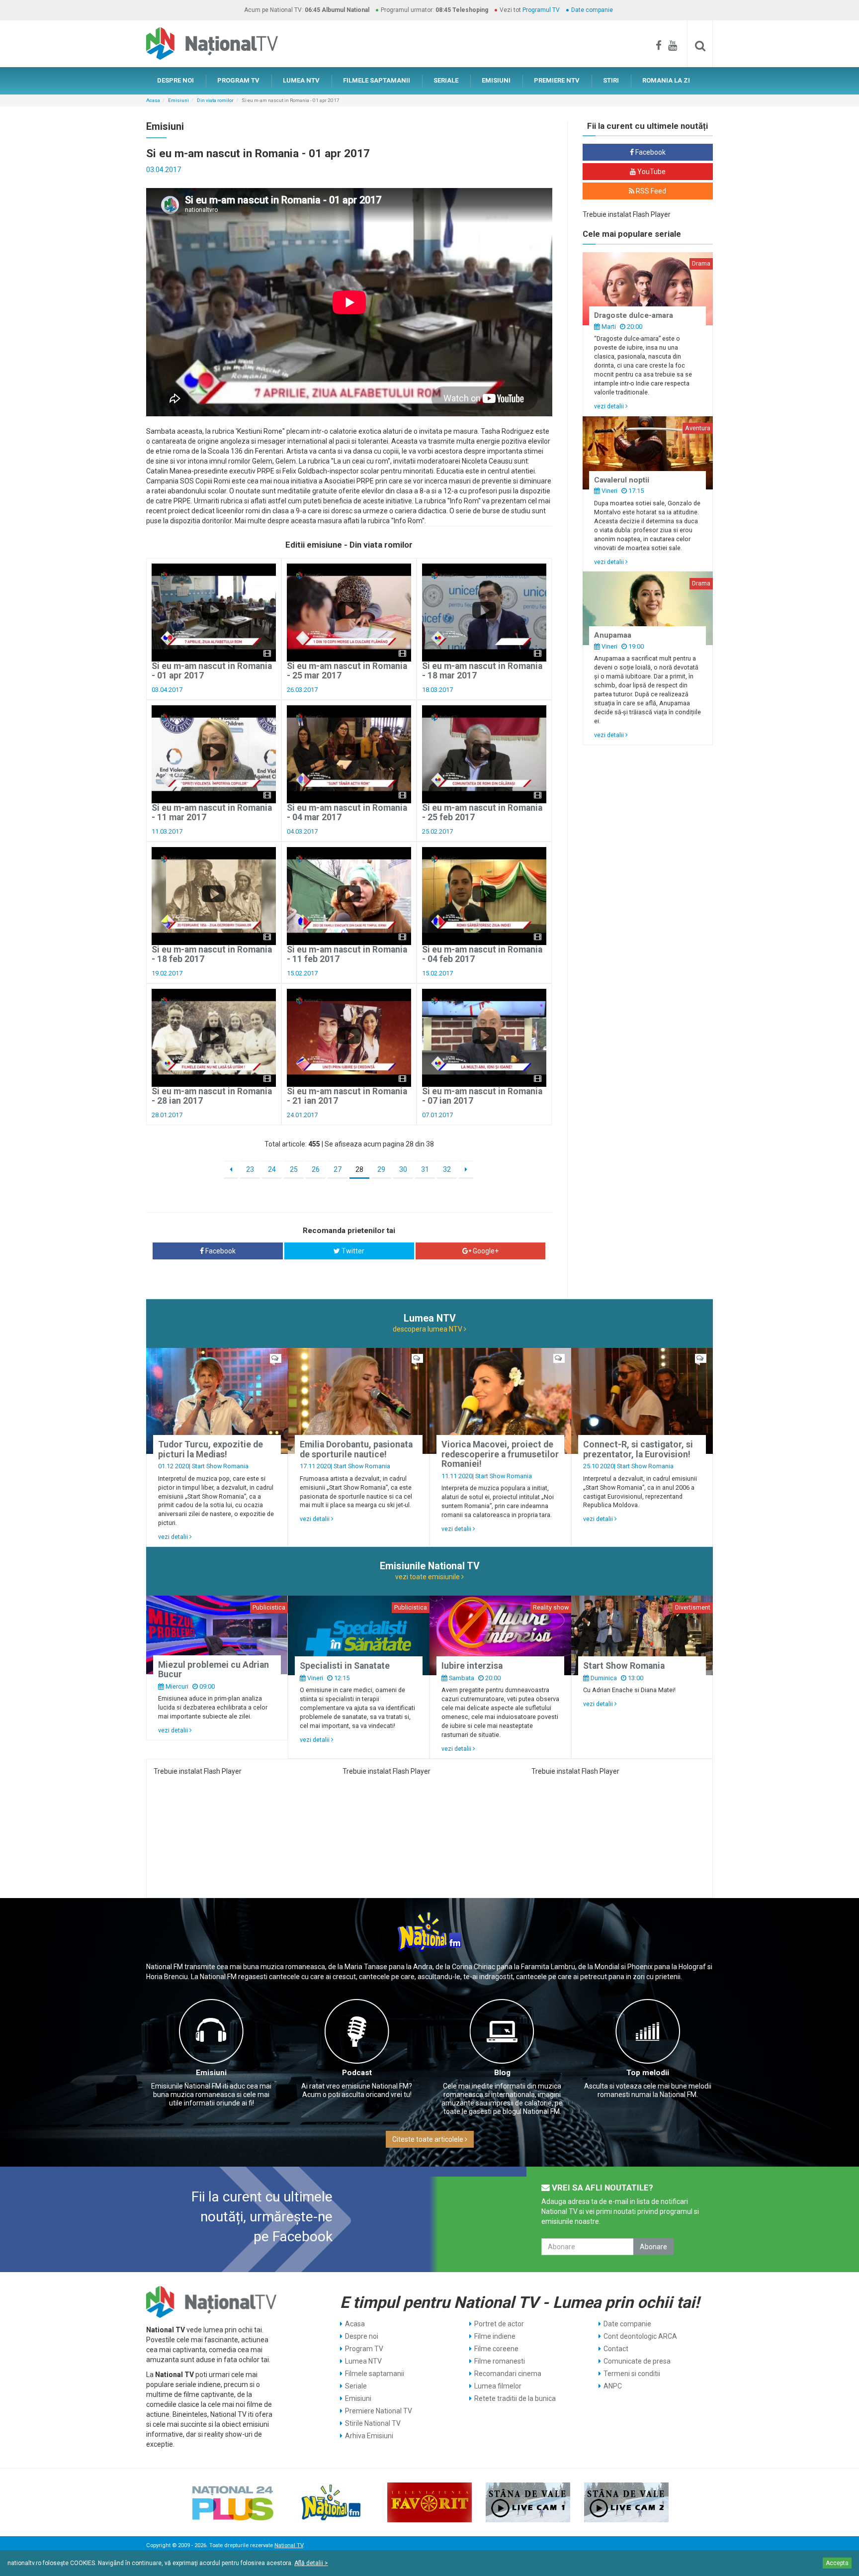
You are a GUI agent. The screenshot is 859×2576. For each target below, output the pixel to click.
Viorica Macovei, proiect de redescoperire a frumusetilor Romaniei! (500, 1454)
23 (250, 1169)
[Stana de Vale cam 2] (626, 2502)
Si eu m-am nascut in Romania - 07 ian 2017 (482, 1096)
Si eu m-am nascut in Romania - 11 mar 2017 (212, 812)
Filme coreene (496, 2349)
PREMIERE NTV (557, 80)
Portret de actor (499, 2324)
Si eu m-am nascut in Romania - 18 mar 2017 (482, 671)
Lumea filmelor (498, 2386)
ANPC (613, 2386)
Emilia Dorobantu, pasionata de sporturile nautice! (356, 1449)
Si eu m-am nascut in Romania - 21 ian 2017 (347, 1096)
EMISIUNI (496, 80)
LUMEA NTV (301, 80)
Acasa (153, 100)
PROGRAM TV (238, 80)
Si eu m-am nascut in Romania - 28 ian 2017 (212, 1096)
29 (381, 1169)
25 (294, 1169)
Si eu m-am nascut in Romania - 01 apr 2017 (212, 671)
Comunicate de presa (637, 2361)
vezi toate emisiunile (428, 1577)
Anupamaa (613, 635)
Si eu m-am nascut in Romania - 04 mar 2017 (347, 812)
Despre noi (362, 2336)
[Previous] (231, 1170)
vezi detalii (610, 406)
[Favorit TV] (429, 2502)
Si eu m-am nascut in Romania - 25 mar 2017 (347, 671)
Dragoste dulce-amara (634, 315)
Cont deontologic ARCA (640, 2336)
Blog (502, 2073)
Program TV (364, 2349)
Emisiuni (178, 100)
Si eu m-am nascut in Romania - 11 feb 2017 (347, 954)
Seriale (356, 2386)
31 (425, 1169)
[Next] (466, 1170)
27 (338, 1169)
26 (316, 1169)
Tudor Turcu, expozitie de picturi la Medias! (211, 1449)
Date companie (592, 10)
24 (272, 1169)
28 (359, 1169)
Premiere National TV (379, 2411)
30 (403, 1169)
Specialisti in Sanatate (345, 1666)
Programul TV (541, 10)
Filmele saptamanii (375, 2374)
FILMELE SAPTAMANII (377, 80)
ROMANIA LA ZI (666, 80)
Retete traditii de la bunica (515, 2398)
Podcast (357, 2073)
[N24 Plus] (233, 2502)
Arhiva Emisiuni (369, 2436)
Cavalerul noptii (622, 480)
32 (447, 1169)
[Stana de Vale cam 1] (528, 2502)
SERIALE (446, 80)
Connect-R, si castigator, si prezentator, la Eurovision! (638, 1449)
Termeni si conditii (632, 2374)
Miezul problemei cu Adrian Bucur (214, 1670)
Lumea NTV (363, 2361)
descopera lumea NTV (428, 1329)
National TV (289, 2545)
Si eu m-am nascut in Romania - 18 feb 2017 (212, 954)
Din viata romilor (215, 100)
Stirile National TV (373, 2423)
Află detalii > (311, 2563)
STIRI (611, 80)
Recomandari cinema (508, 2374)
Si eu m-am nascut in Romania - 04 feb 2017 (482, 954)
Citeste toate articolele (429, 2139)
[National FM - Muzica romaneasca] (331, 2502)
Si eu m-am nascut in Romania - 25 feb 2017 (482, 812)
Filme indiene (495, 2336)
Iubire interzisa (472, 1666)
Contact (616, 2349)
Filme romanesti (500, 2361)
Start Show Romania (220, 1466)
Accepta (837, 2563)
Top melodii (648, 2073)
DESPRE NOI (175, 80)
